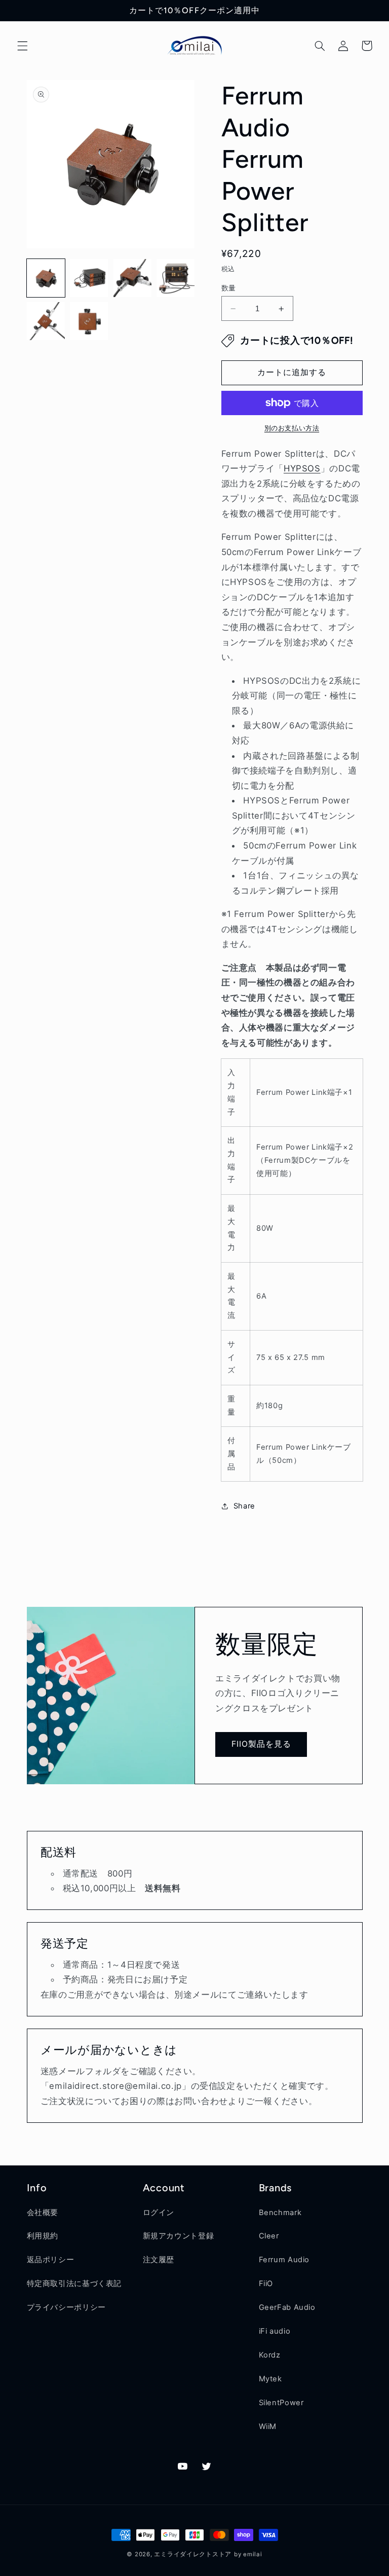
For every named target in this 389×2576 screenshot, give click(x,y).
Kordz (270, 2355)
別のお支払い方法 (292, 428)
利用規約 (43, 2236)
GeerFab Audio (287, 2307)
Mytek (270, 2379)
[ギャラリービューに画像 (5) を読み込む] (46, 321)
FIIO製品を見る (261, 1744)
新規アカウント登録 (179, 2236)
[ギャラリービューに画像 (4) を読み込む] (176, 278)
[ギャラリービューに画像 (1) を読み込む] (46, 278)
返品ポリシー (51, 2260)
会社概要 (43, 2213)
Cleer (269, 2236)
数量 (229, 288)
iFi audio (275, 2331)
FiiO (266, 2284)
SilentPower (281, 2403)
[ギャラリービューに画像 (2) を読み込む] (89, 278)
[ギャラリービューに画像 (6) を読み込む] (89, 321)
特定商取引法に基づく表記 (74, 2284)
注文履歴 (159, 2260)
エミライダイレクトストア (193, 2554)
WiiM (268, 2426)
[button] (22, 46)
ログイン (159, 2213)
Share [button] (244, 1506)
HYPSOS (302, 468)
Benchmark (280, 2213)
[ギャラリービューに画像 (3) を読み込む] (132, 278)
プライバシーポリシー (66, 2307)
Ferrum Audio (284, 2260)
